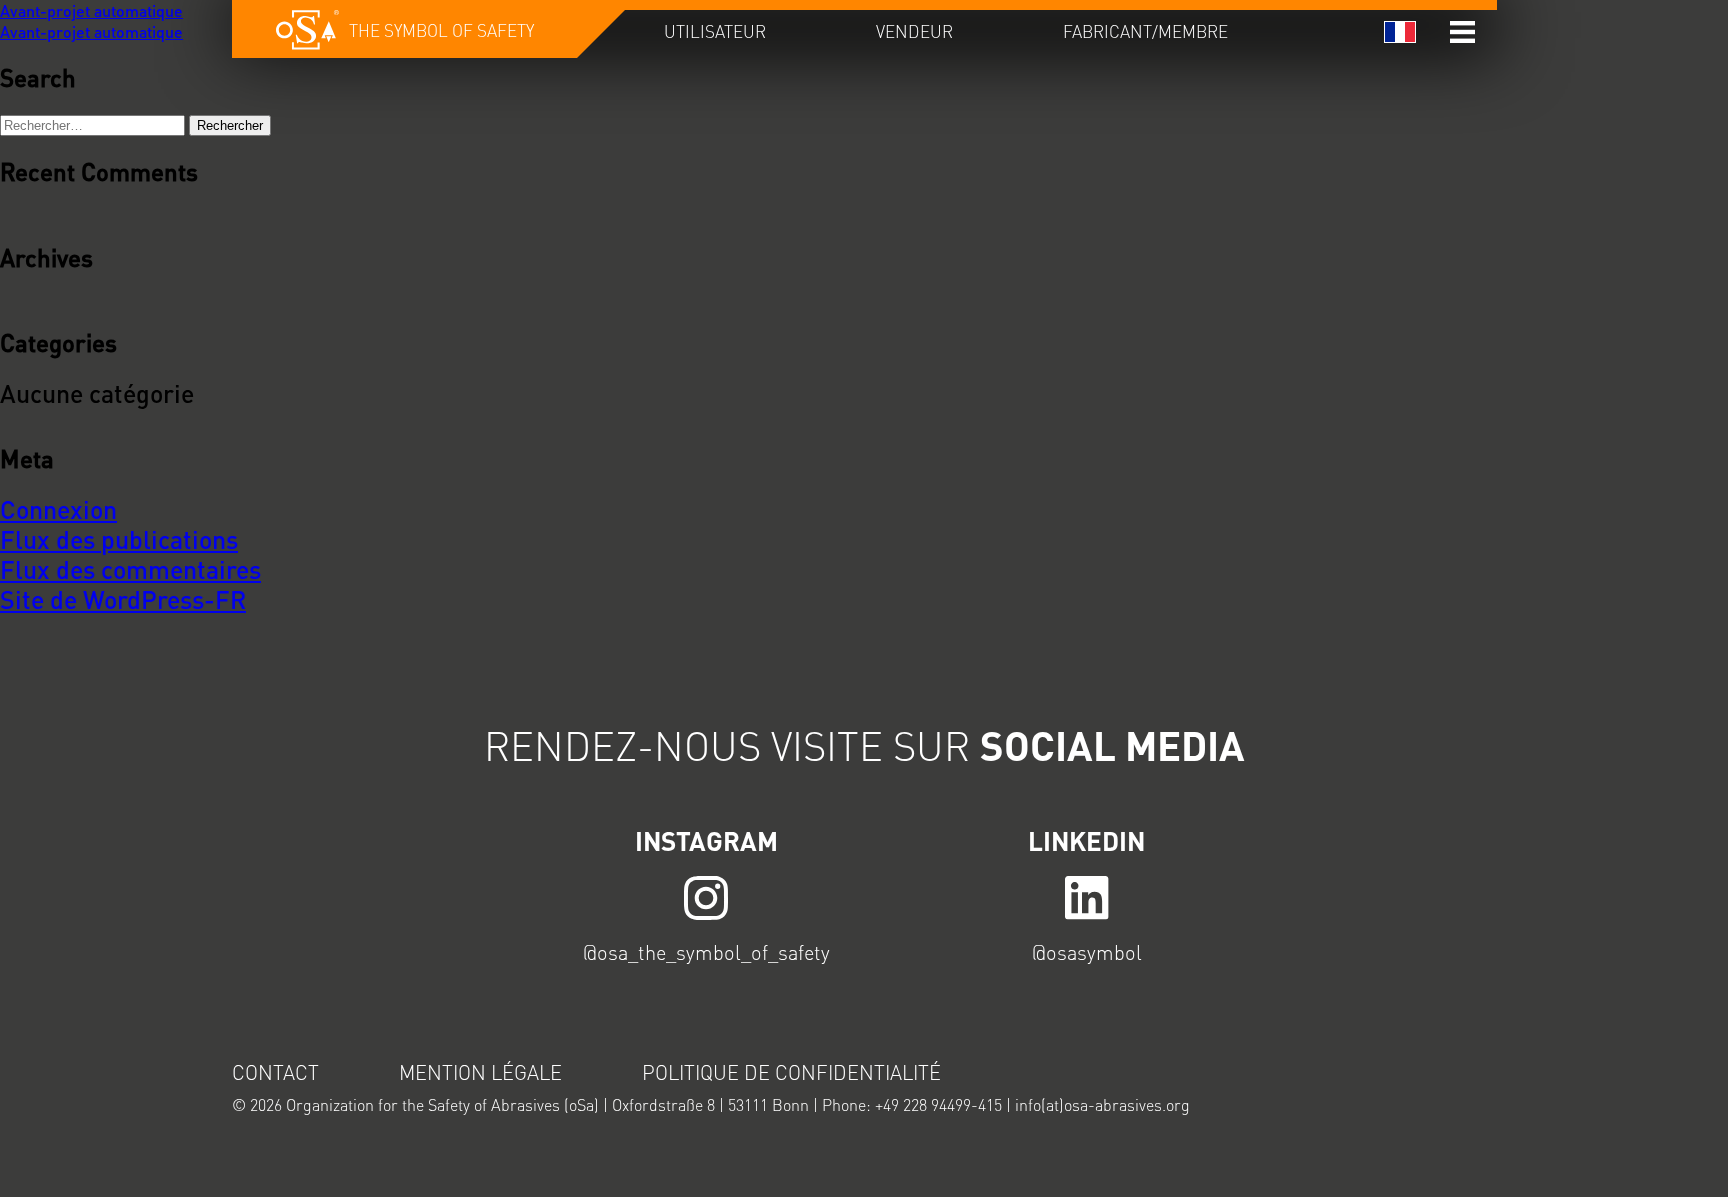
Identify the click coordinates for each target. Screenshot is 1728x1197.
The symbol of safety (441, 30)
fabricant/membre (1145, 31)
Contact (275, 1072)
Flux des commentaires (130, 569)
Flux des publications (119, 539)
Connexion (58, 509)
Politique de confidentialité (791, 1072)
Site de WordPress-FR (123, 599)
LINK (707, 896)
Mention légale (480, 1072)
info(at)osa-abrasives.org (1102, 1104)
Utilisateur (715, 31)
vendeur (914, 31)
